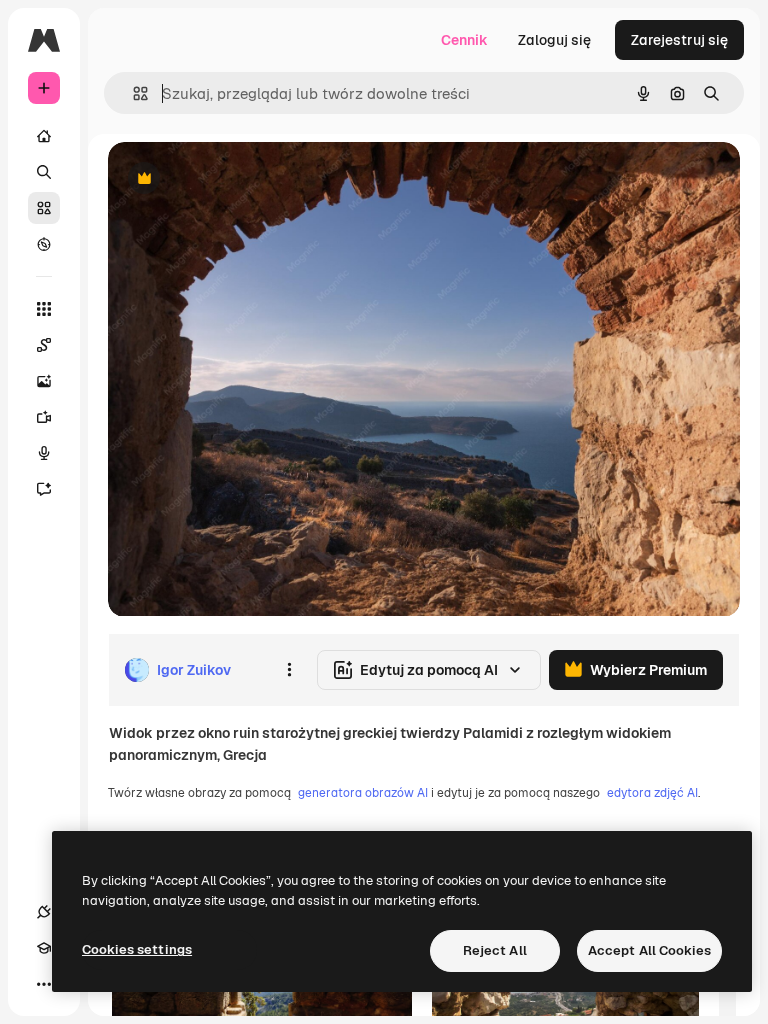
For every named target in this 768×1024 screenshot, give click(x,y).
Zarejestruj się (679, 40)
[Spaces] (44, 345)
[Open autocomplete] (132, 93)
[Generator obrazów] (44, 381)
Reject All (495, 950)
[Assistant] (44, 489)
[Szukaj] (44, 172)
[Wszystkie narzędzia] (44, 309)
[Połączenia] (44, 912)
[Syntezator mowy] (44, 453)
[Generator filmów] (44, 417)
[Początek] (44, 136)
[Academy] (44, 948)
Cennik (464, 40)
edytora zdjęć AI (652, 793)
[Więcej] (44, 984)
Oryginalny (246, 179)
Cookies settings (137, 949)
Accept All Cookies (649, 950)
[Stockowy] (44, 208)
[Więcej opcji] (289, 670)
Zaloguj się (554, 40)
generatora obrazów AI (363, 793)
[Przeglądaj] (44, 244)
